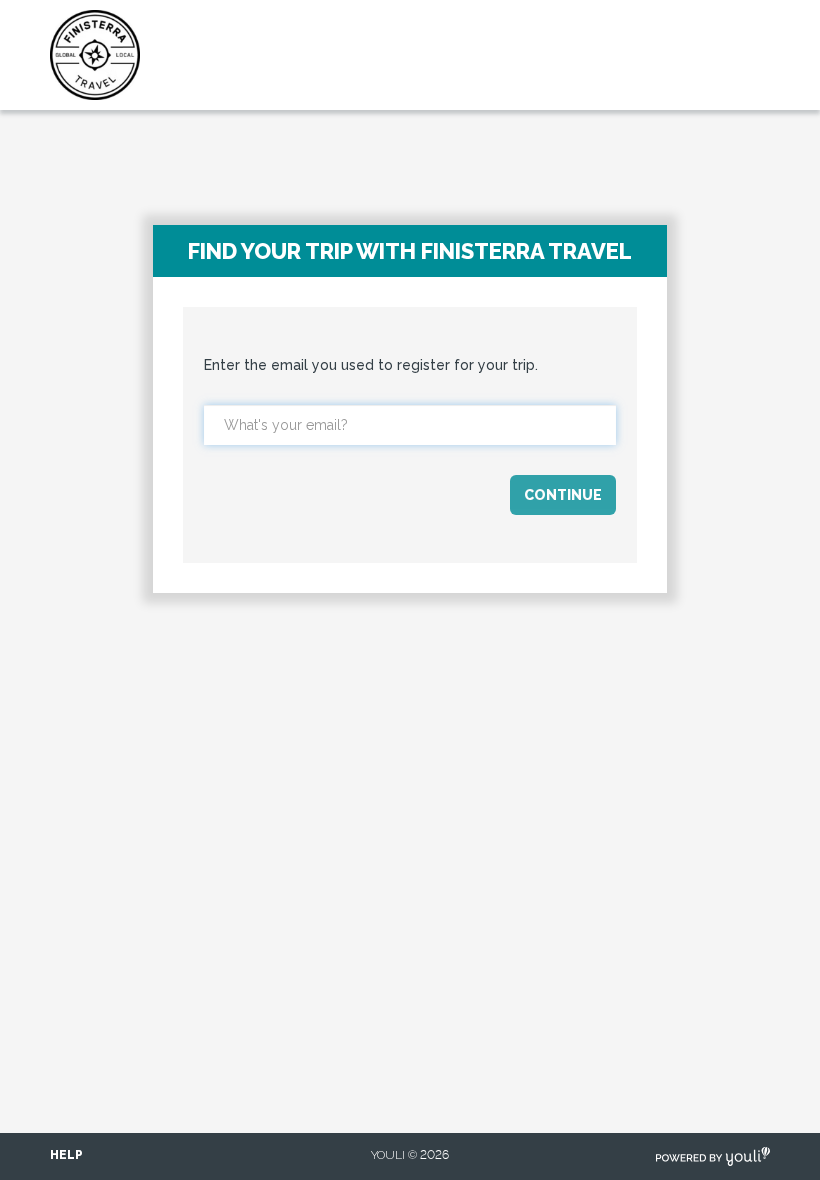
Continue (563, 495)
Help (66, 1155)
